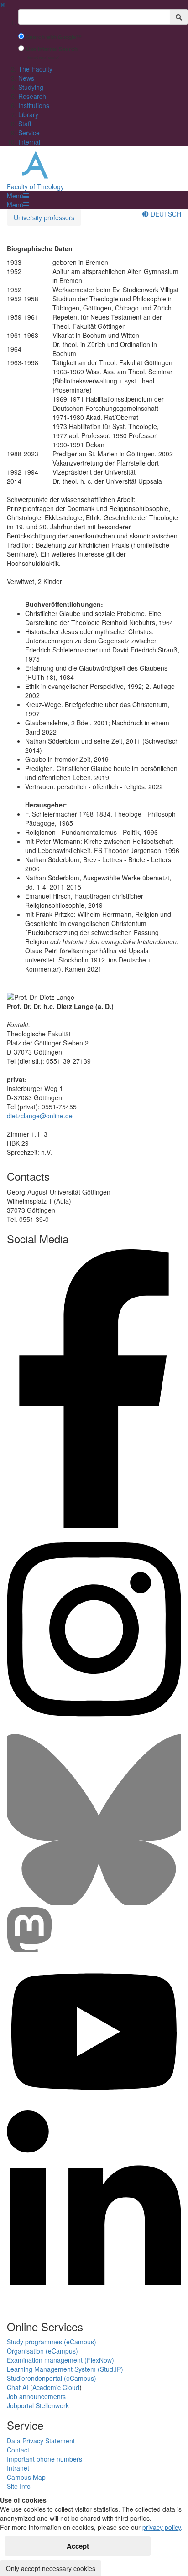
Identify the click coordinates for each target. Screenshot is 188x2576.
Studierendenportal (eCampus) (52, 2378)
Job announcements (36, 2396)
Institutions (34, 105)
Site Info (19, 2486)
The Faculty (35, 69)
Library (28, 114)
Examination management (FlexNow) (60, 2360)
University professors (44, 217)
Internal (29, 142)
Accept (78, 2546)
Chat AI (18, 2387)
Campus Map (26, 2477)
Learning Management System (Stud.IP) (65, 2369)
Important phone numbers (44, 2459)
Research (32, 96)
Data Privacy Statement (41, 2441)
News (26, 78)
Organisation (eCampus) (42, 2351)
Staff (25, 124)
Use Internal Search (52, 49)
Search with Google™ (54, 37)
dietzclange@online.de (40, 1116)
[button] (18, 196)
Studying (31, 87)
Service (29, 133)
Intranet (18, 2468)
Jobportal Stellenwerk (38, 2405)
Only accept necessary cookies (51, 2568)
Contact (18, 2450)
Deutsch (165, 214)
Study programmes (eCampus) (52, 2342)
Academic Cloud (56, 2387)
